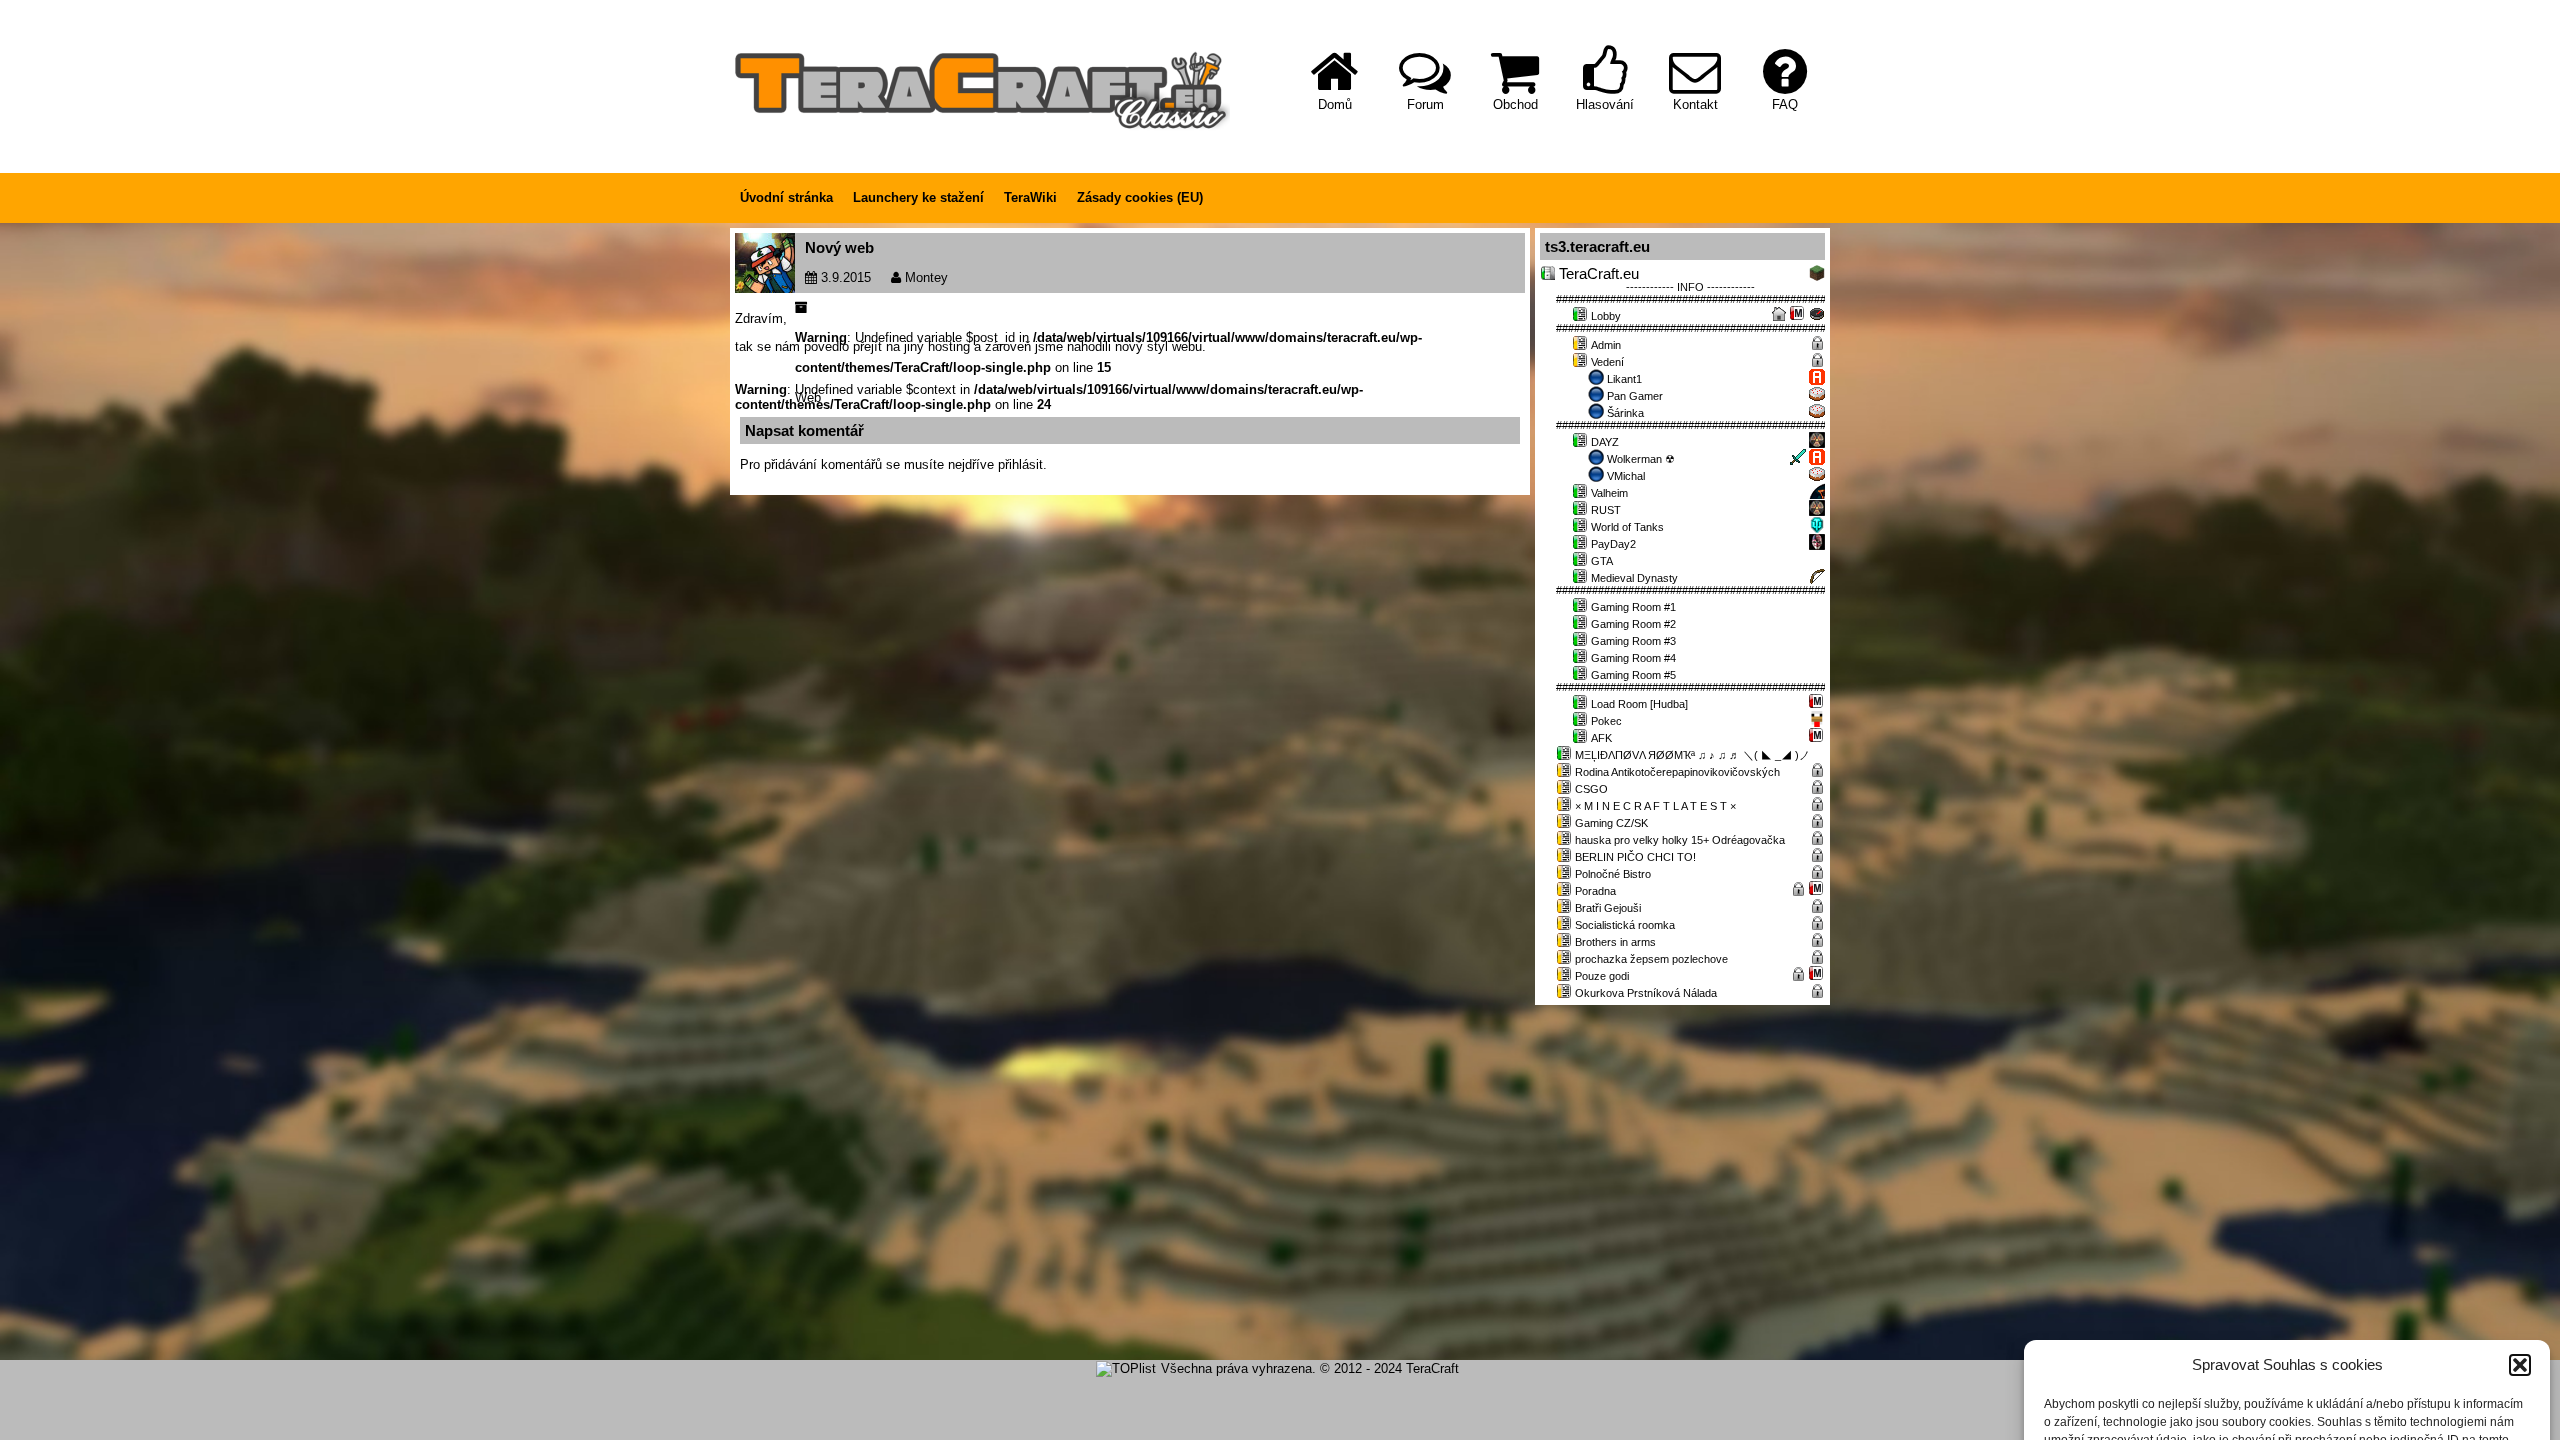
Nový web (839, 247)
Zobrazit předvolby (2452, 1377)
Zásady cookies (2277, 1418)
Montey (926, 277)
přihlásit (1020, 464)
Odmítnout (2287, 1377)
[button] (2520, 1210)
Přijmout (2122, 1377)
